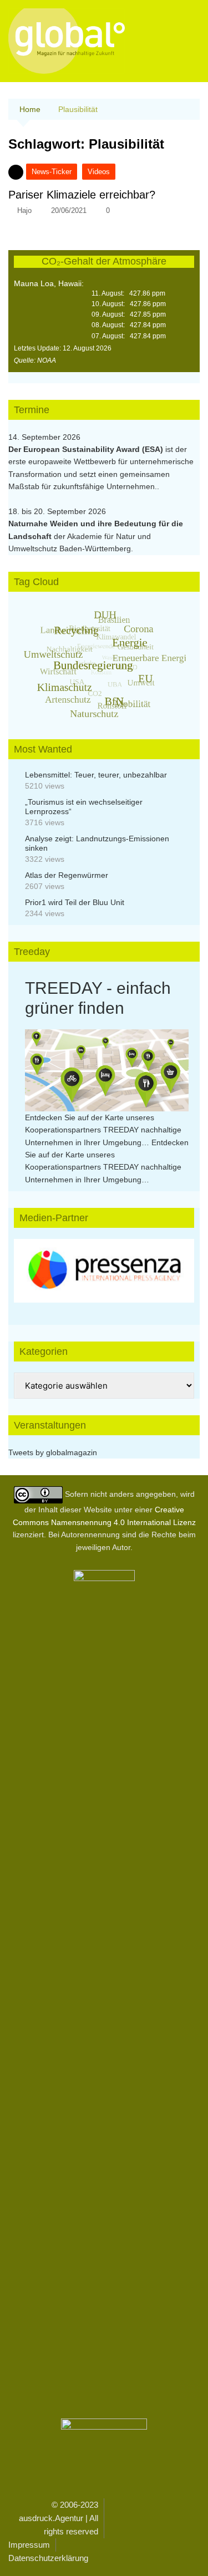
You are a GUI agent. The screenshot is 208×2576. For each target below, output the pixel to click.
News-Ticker (52, 172)
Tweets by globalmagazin (53, 1452)
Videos (99, 172)
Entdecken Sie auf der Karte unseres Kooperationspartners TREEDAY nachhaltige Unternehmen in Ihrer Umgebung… (103, 1130)
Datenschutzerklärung (48, 2558)
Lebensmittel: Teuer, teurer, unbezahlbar (96, 775)
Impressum (29, 2545)
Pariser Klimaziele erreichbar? (82, 195)
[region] (104, 1271)
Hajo (24, 210)
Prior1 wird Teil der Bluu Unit (75, 902)
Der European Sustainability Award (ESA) (87, 449)
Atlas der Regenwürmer (67, 875)
